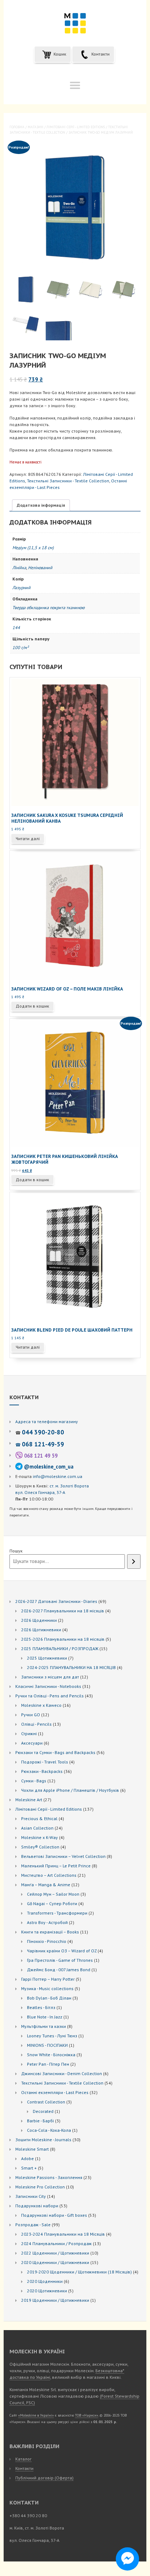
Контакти (100, 54)
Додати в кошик (32, 1006)
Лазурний (21, 588)
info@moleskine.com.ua (58, 1476)
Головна (17, 127)
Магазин (35, 127)
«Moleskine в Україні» (36, 2415)
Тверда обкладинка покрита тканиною (49, 607)
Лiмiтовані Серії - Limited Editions (76, 127)
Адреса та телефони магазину (47, 1421)
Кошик (59, 54)
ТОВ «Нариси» (87, 2415)
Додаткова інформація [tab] (41, 505)
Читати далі (28, 839)
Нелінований (40, 568)
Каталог (23, 2459)
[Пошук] (134, 1562)
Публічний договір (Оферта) (44, 2478)
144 (16, 627)
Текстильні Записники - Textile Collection (68, 481)
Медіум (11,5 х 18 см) (33, 548)
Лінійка (19, 568)
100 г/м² (21, 647)
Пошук (16, 1551)
